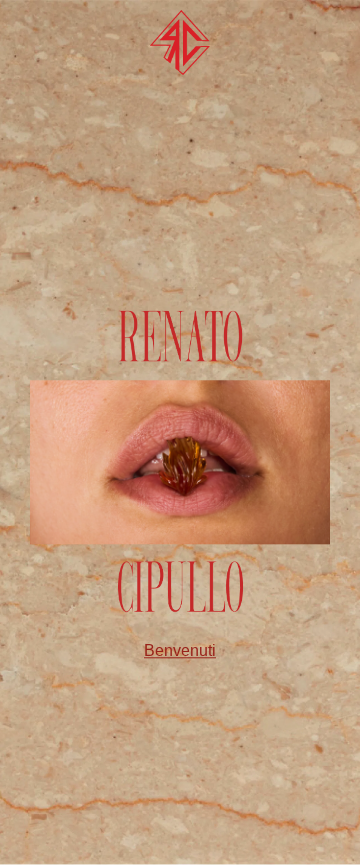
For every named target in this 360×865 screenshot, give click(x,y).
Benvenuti (180, 650)
